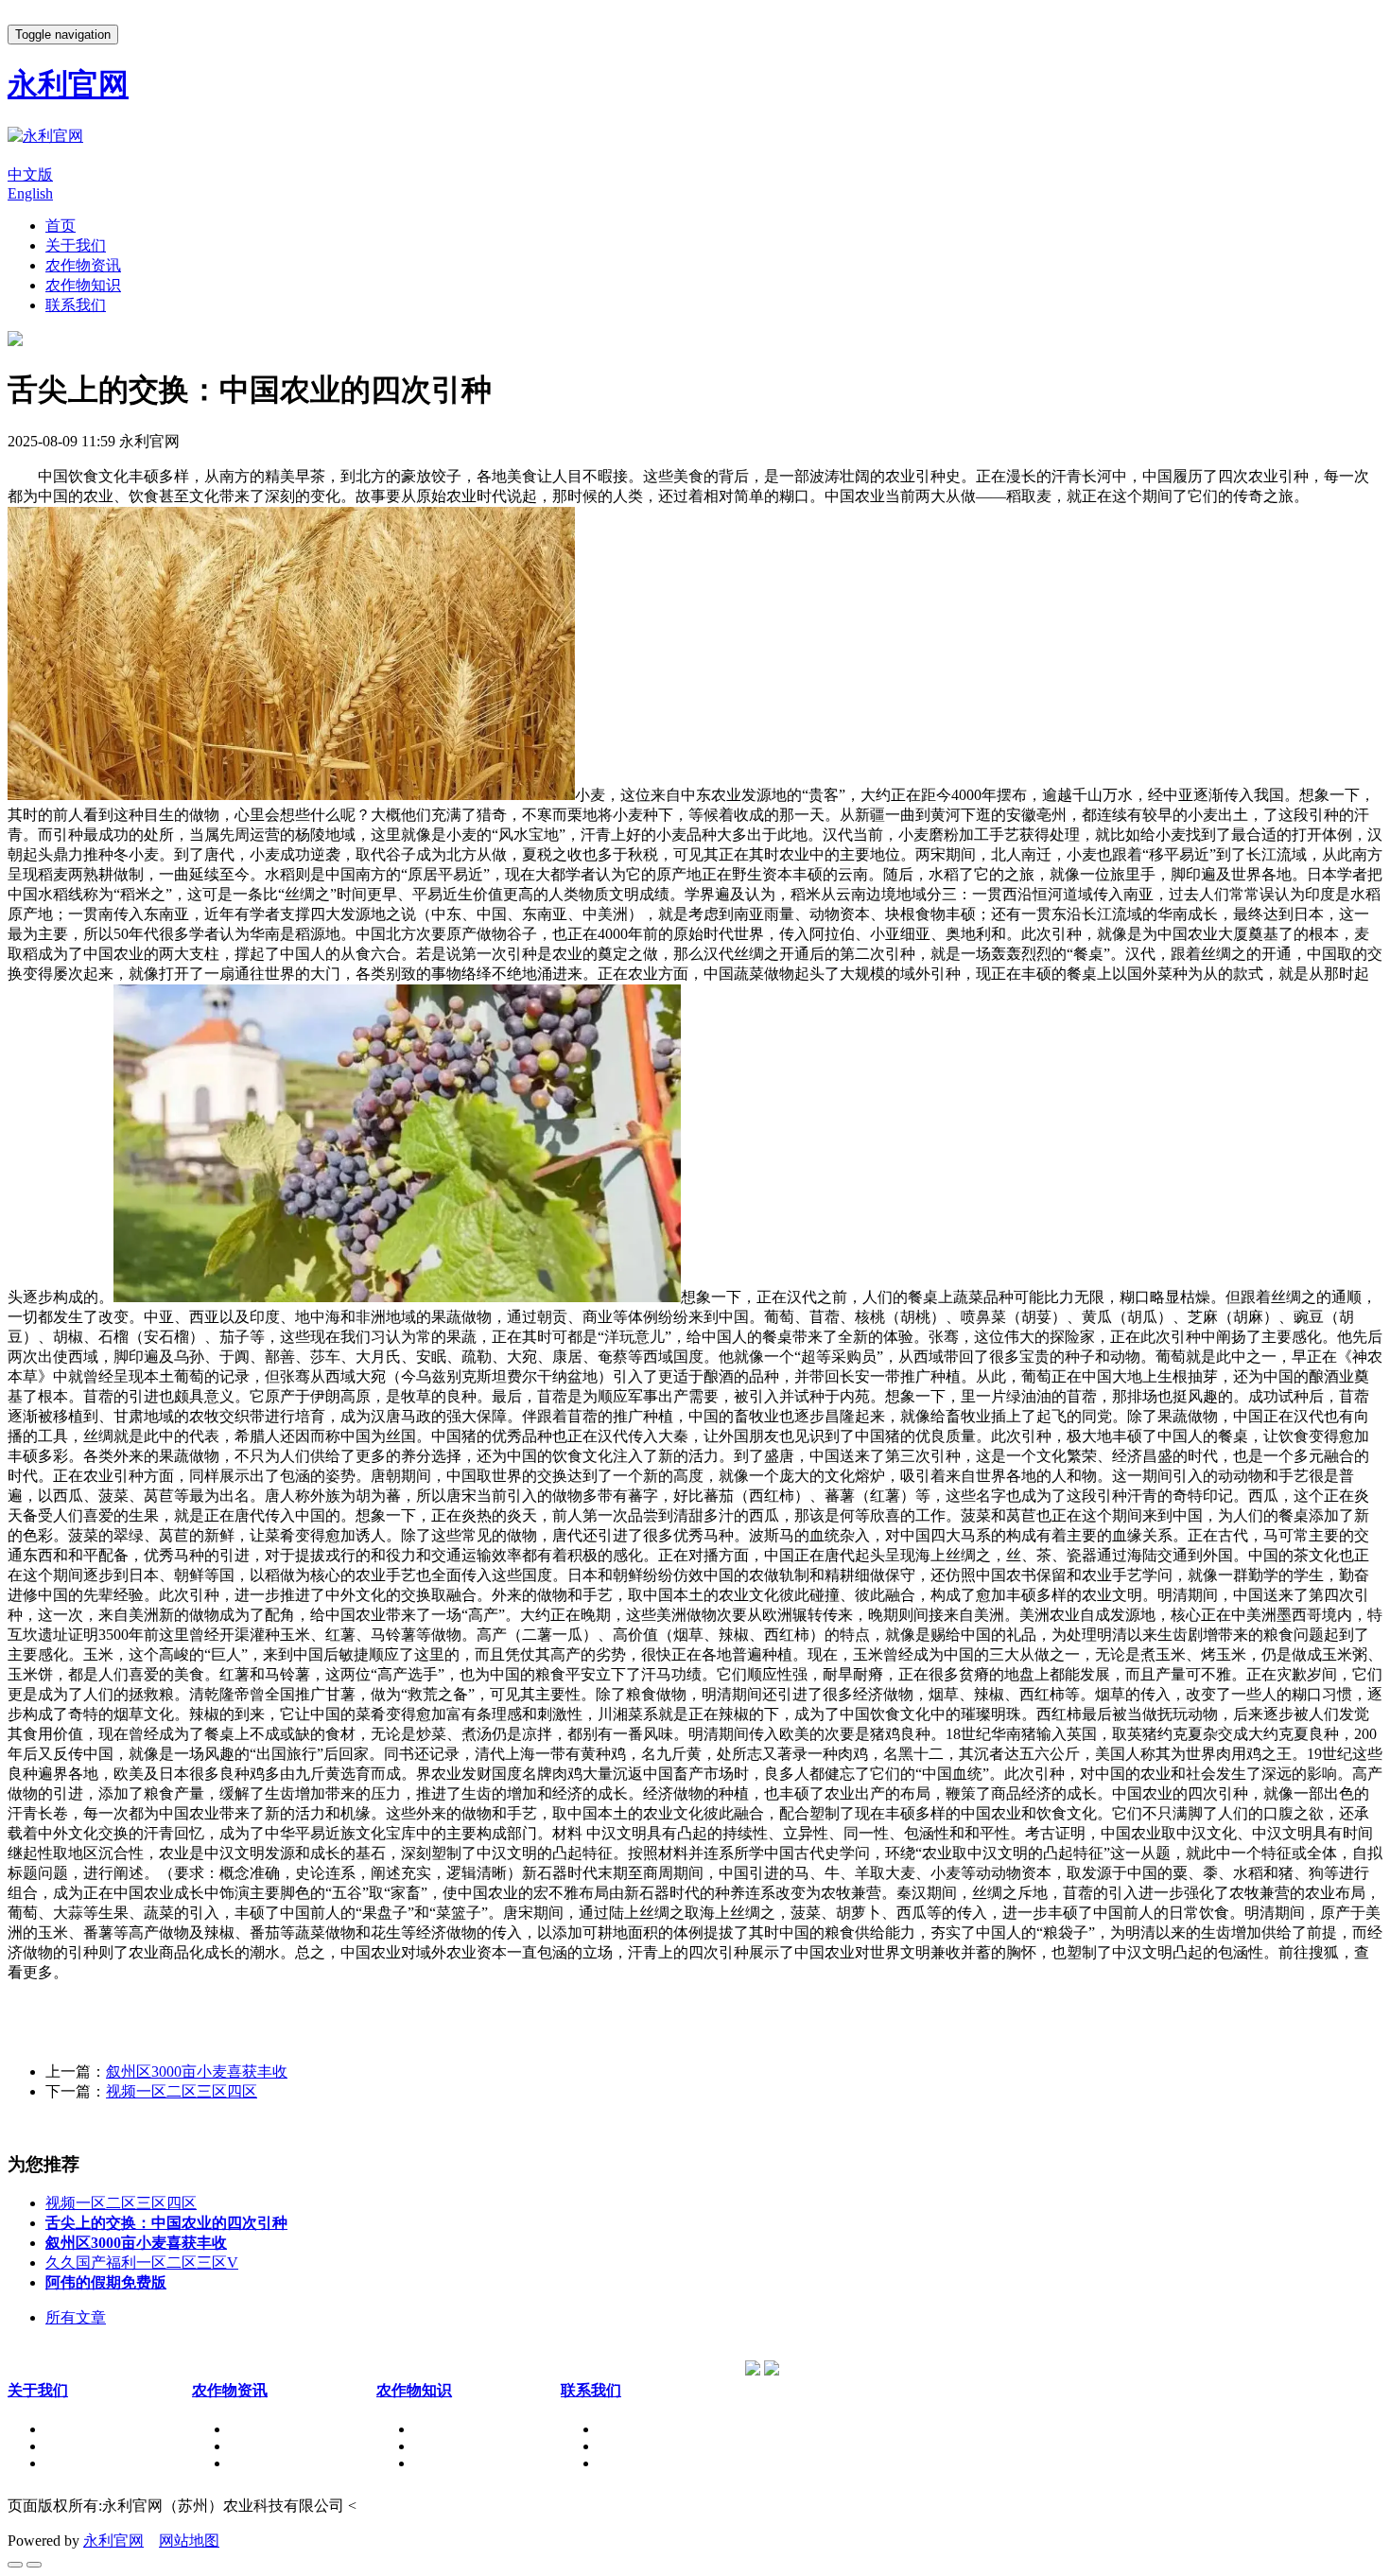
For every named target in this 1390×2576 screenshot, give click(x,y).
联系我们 (76, 305)
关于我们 (76, 245)
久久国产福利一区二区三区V (142, 2263)
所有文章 (76, 2317)
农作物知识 (83, 285)
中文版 (30, 174)
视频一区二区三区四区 (182, 2091)
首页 (61, 226)
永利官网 (113, 2541)
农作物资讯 (83, 265)
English (30, 193)
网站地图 (189, 2541)
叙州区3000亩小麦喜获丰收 (197, 2071)
